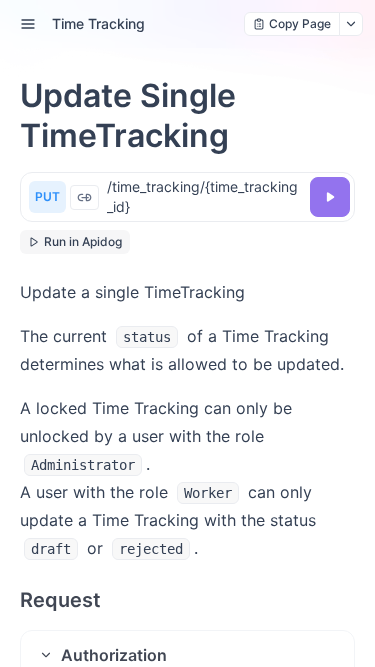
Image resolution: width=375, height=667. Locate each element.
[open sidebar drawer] (28, 24)
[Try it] (330, 197)
